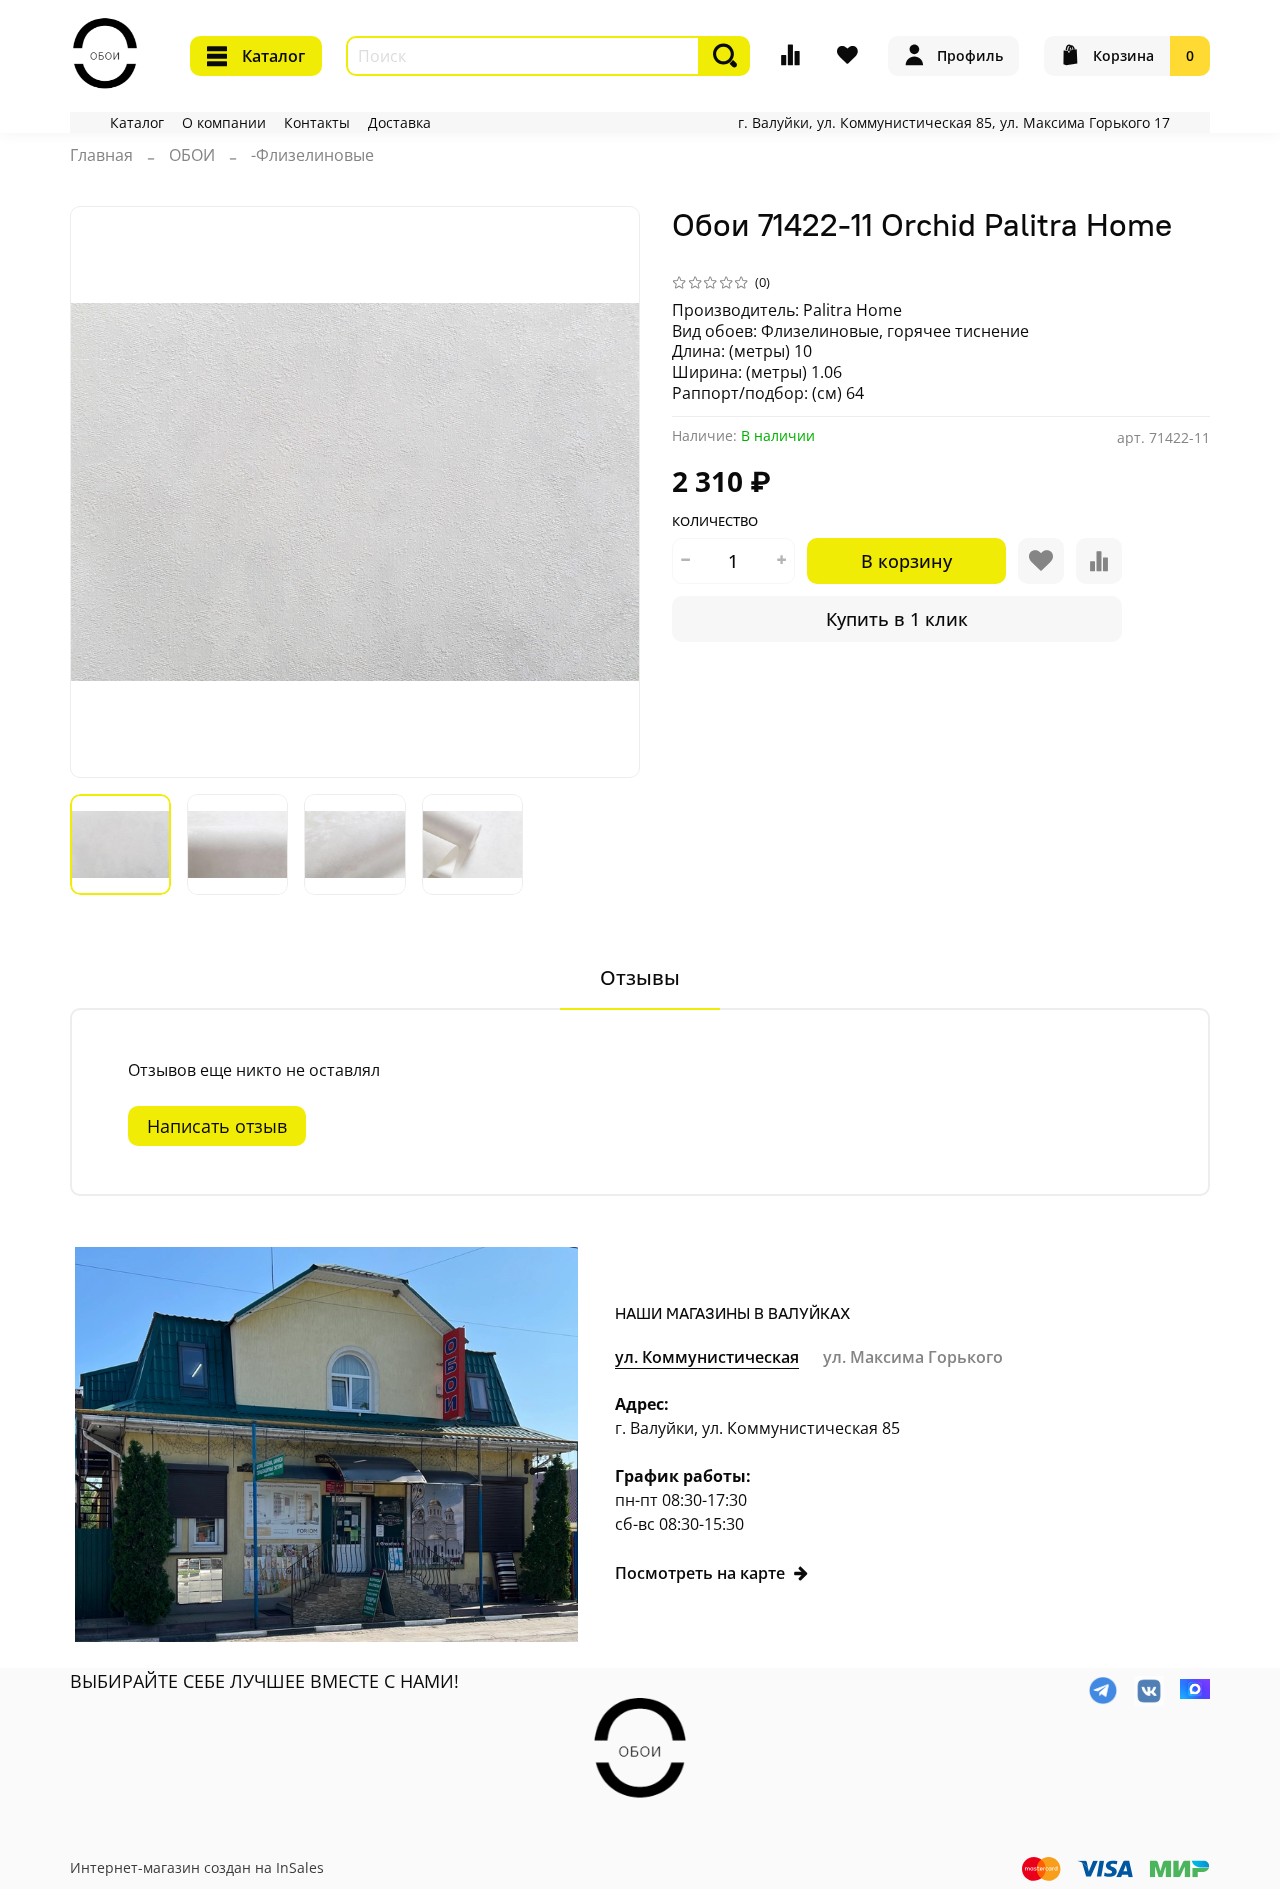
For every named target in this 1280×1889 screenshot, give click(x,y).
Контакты (317, 122)
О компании (224, 122)
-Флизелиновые (312, 155)
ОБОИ (192, 155)
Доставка (399, 122)
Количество (715, 522)
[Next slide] (608, 492)
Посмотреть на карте (700, 1573)
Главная (101, 155)
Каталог (273, 56)
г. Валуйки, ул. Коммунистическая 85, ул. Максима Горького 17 (954, 122)
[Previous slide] (102, 492)
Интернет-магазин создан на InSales (197, 1867)
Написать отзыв (217, 1126)
